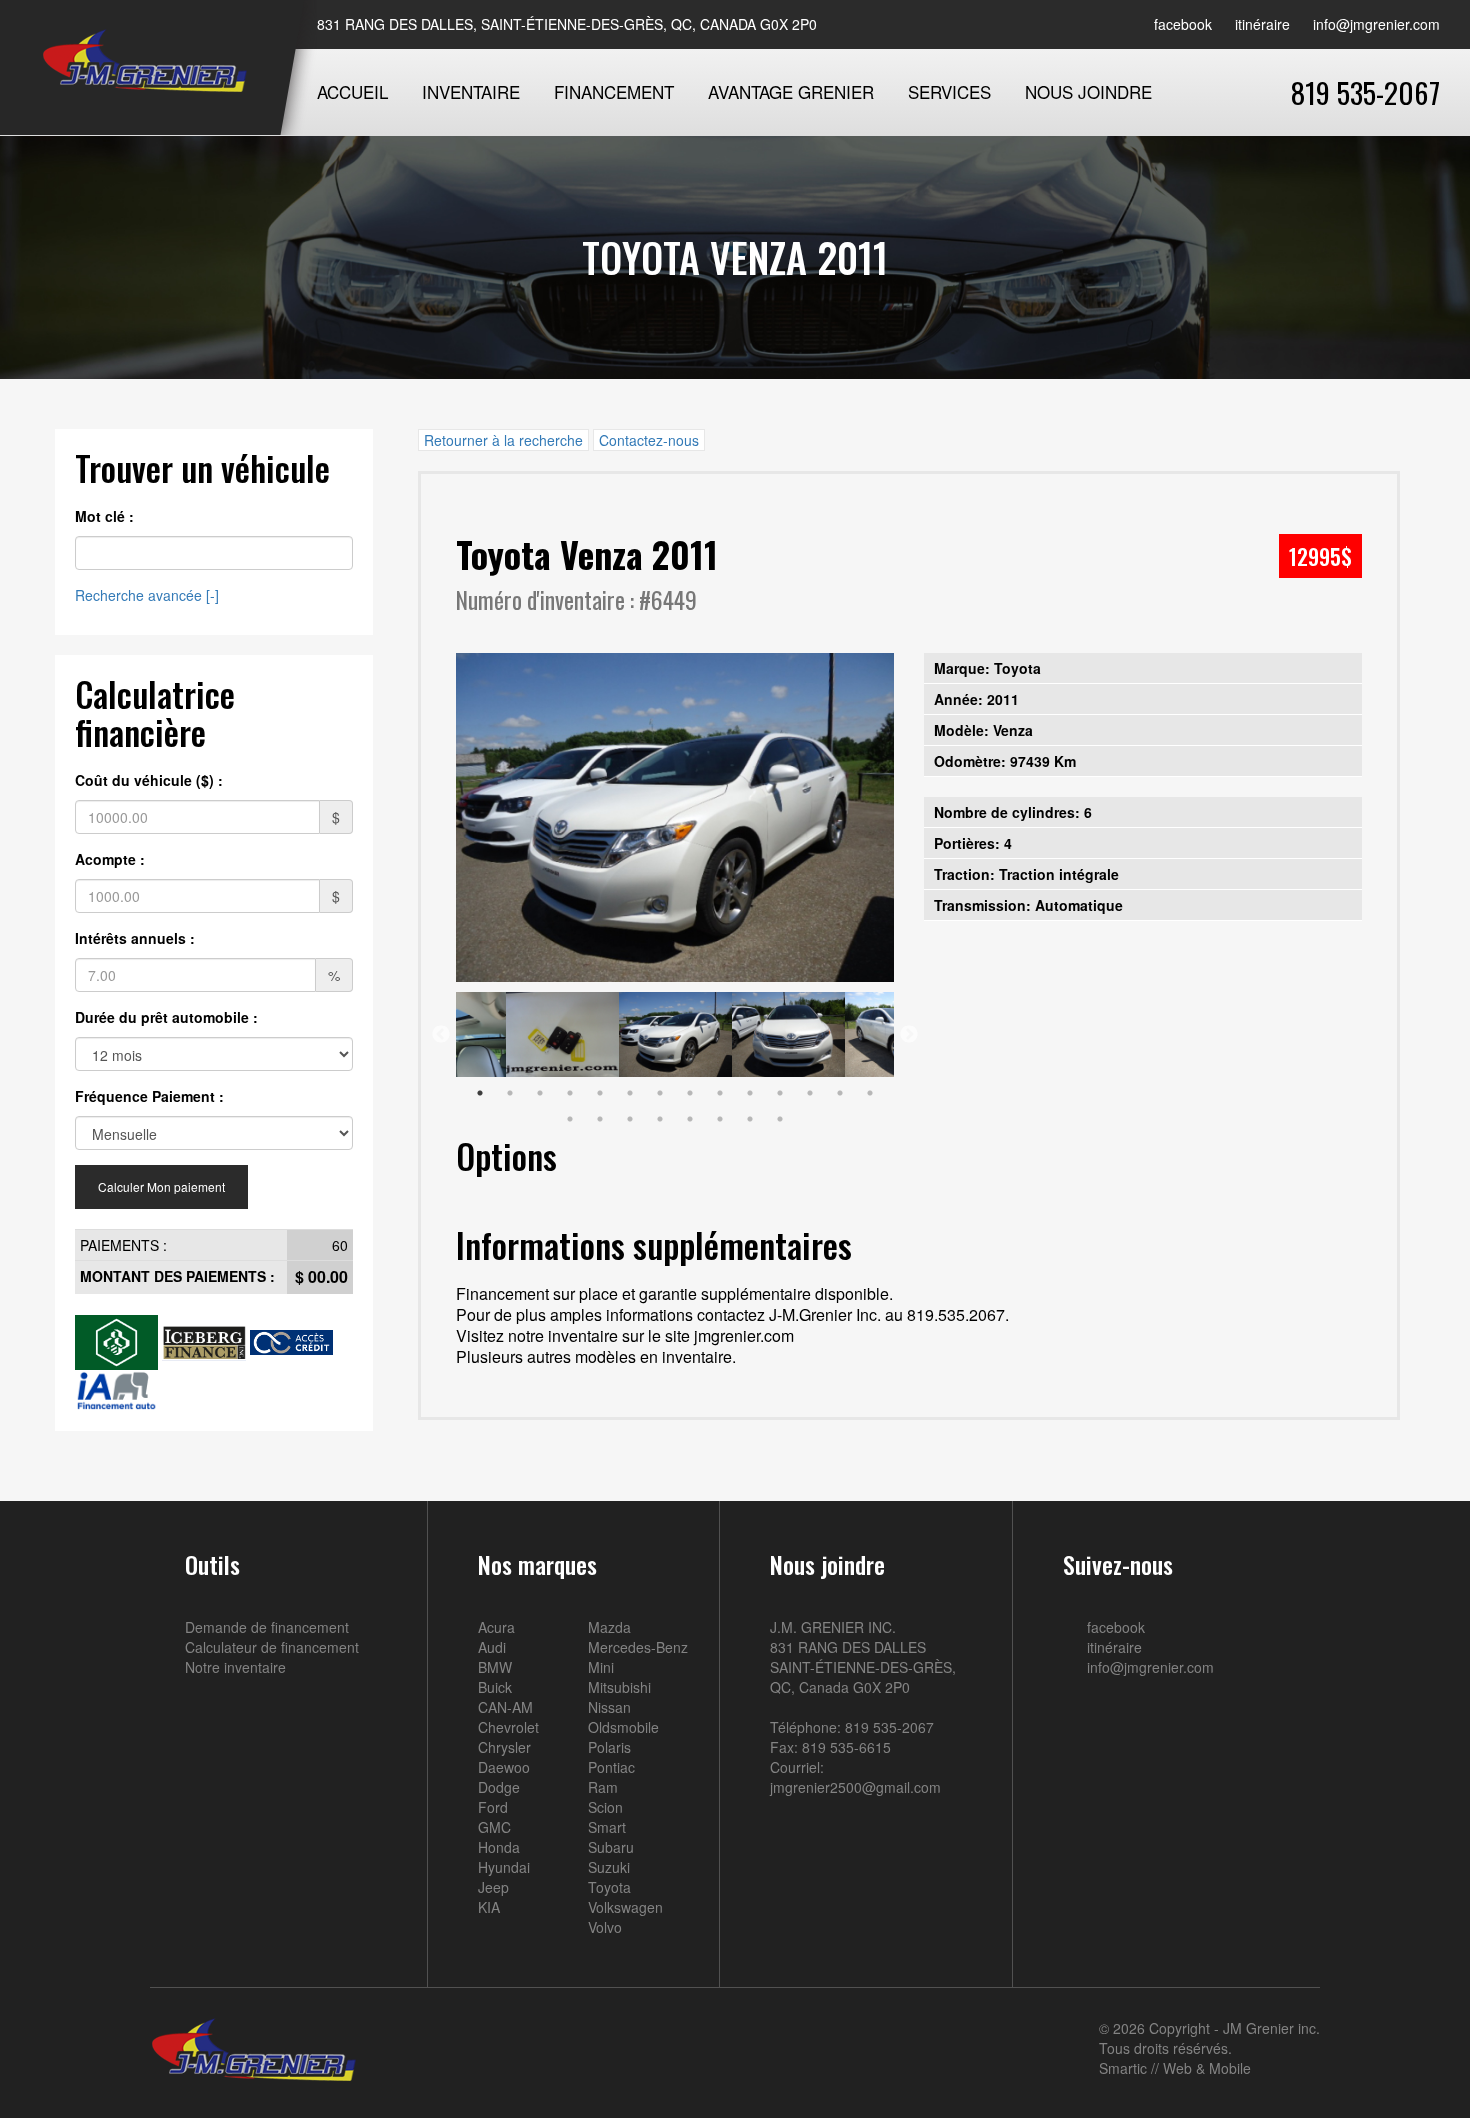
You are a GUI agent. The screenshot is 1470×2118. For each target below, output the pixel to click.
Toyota (609, 1887)
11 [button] (780, 1093)
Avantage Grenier (791, 91)
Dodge (499, 1787)
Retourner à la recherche (503, 440)
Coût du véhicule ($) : (149, 780)
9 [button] (720, 1093)
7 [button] (660, 1093)
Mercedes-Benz (638, 1647)
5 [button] (600, 1093)
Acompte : (110, 859)
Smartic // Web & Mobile (1175, 2068)
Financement (614, 91)
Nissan (609, 1707)
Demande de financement (267, 1627)
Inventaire (471, 91)
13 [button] (840, 1093)
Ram (603, 1787)
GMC (494, 1827)
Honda (499, 1847)
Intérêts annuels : (135, 938)
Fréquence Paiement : (149, 1096)
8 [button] (690, 1093)
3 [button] (540, 1093)
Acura (496, 1627)
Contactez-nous (649, 440)
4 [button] (570, 1093)
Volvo (605, 1927)
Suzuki (609, 1867)
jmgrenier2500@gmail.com (855, 1787)
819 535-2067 (1365, 91)
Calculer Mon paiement (161, 1186)
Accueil (352, 91)
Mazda (609, 1627)
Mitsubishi (619, 1687)
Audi (492, 1647)
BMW (495, 1667)
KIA (489, 1907)
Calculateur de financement (272, 1647)
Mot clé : (104, 516)
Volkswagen (625, 1907)
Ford (493, 1807)
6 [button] (630, 1093)
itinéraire (1260, 24)
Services (949, 91)
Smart (607, 1827)
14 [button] (870, 1093)
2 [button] (510, 1093)
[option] (675, 817)
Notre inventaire (235, 1667)
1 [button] (480, 1093)
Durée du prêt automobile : (166, 1017)
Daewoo (504, 1767)
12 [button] (810, 1093)
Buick (495, 1687)
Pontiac (611, 1767)
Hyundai (504, 1867)
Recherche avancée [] (147, 595)
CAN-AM (505, 1707)
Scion (605, 1807)
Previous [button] (441, 1035)
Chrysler (504, 1747)
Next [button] (909, 1035)
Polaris (609, 1747)
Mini (601, 1667)
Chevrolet (508, 1727)
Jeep (493, 1887)
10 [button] (750, 1093)
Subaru (611, 1847)
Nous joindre (1088, 91)
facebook (1181, 24)
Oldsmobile (623, 1727)
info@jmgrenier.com (1374, 24)
